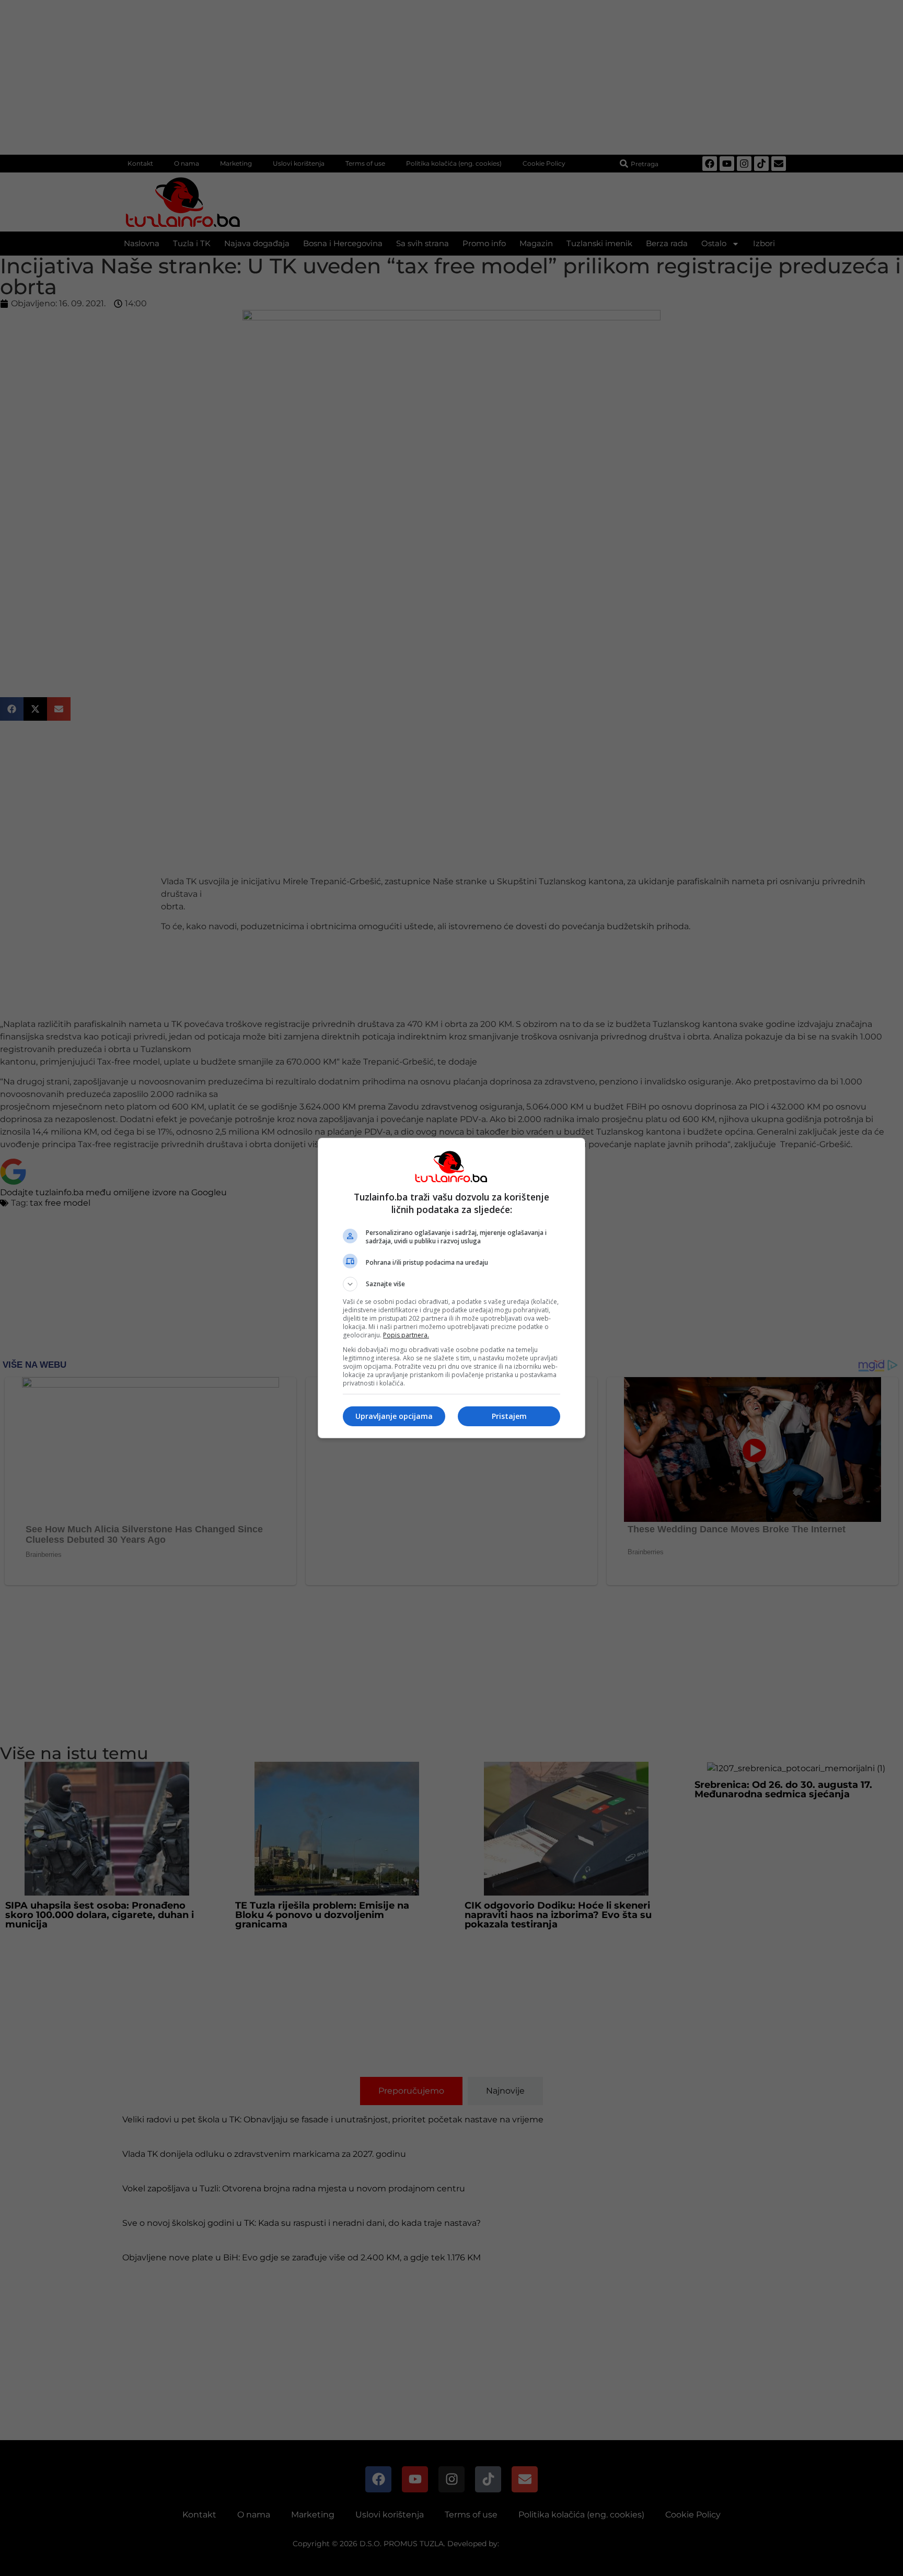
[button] (451, 1284)
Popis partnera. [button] (406, 1335)
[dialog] (451, 1288)
